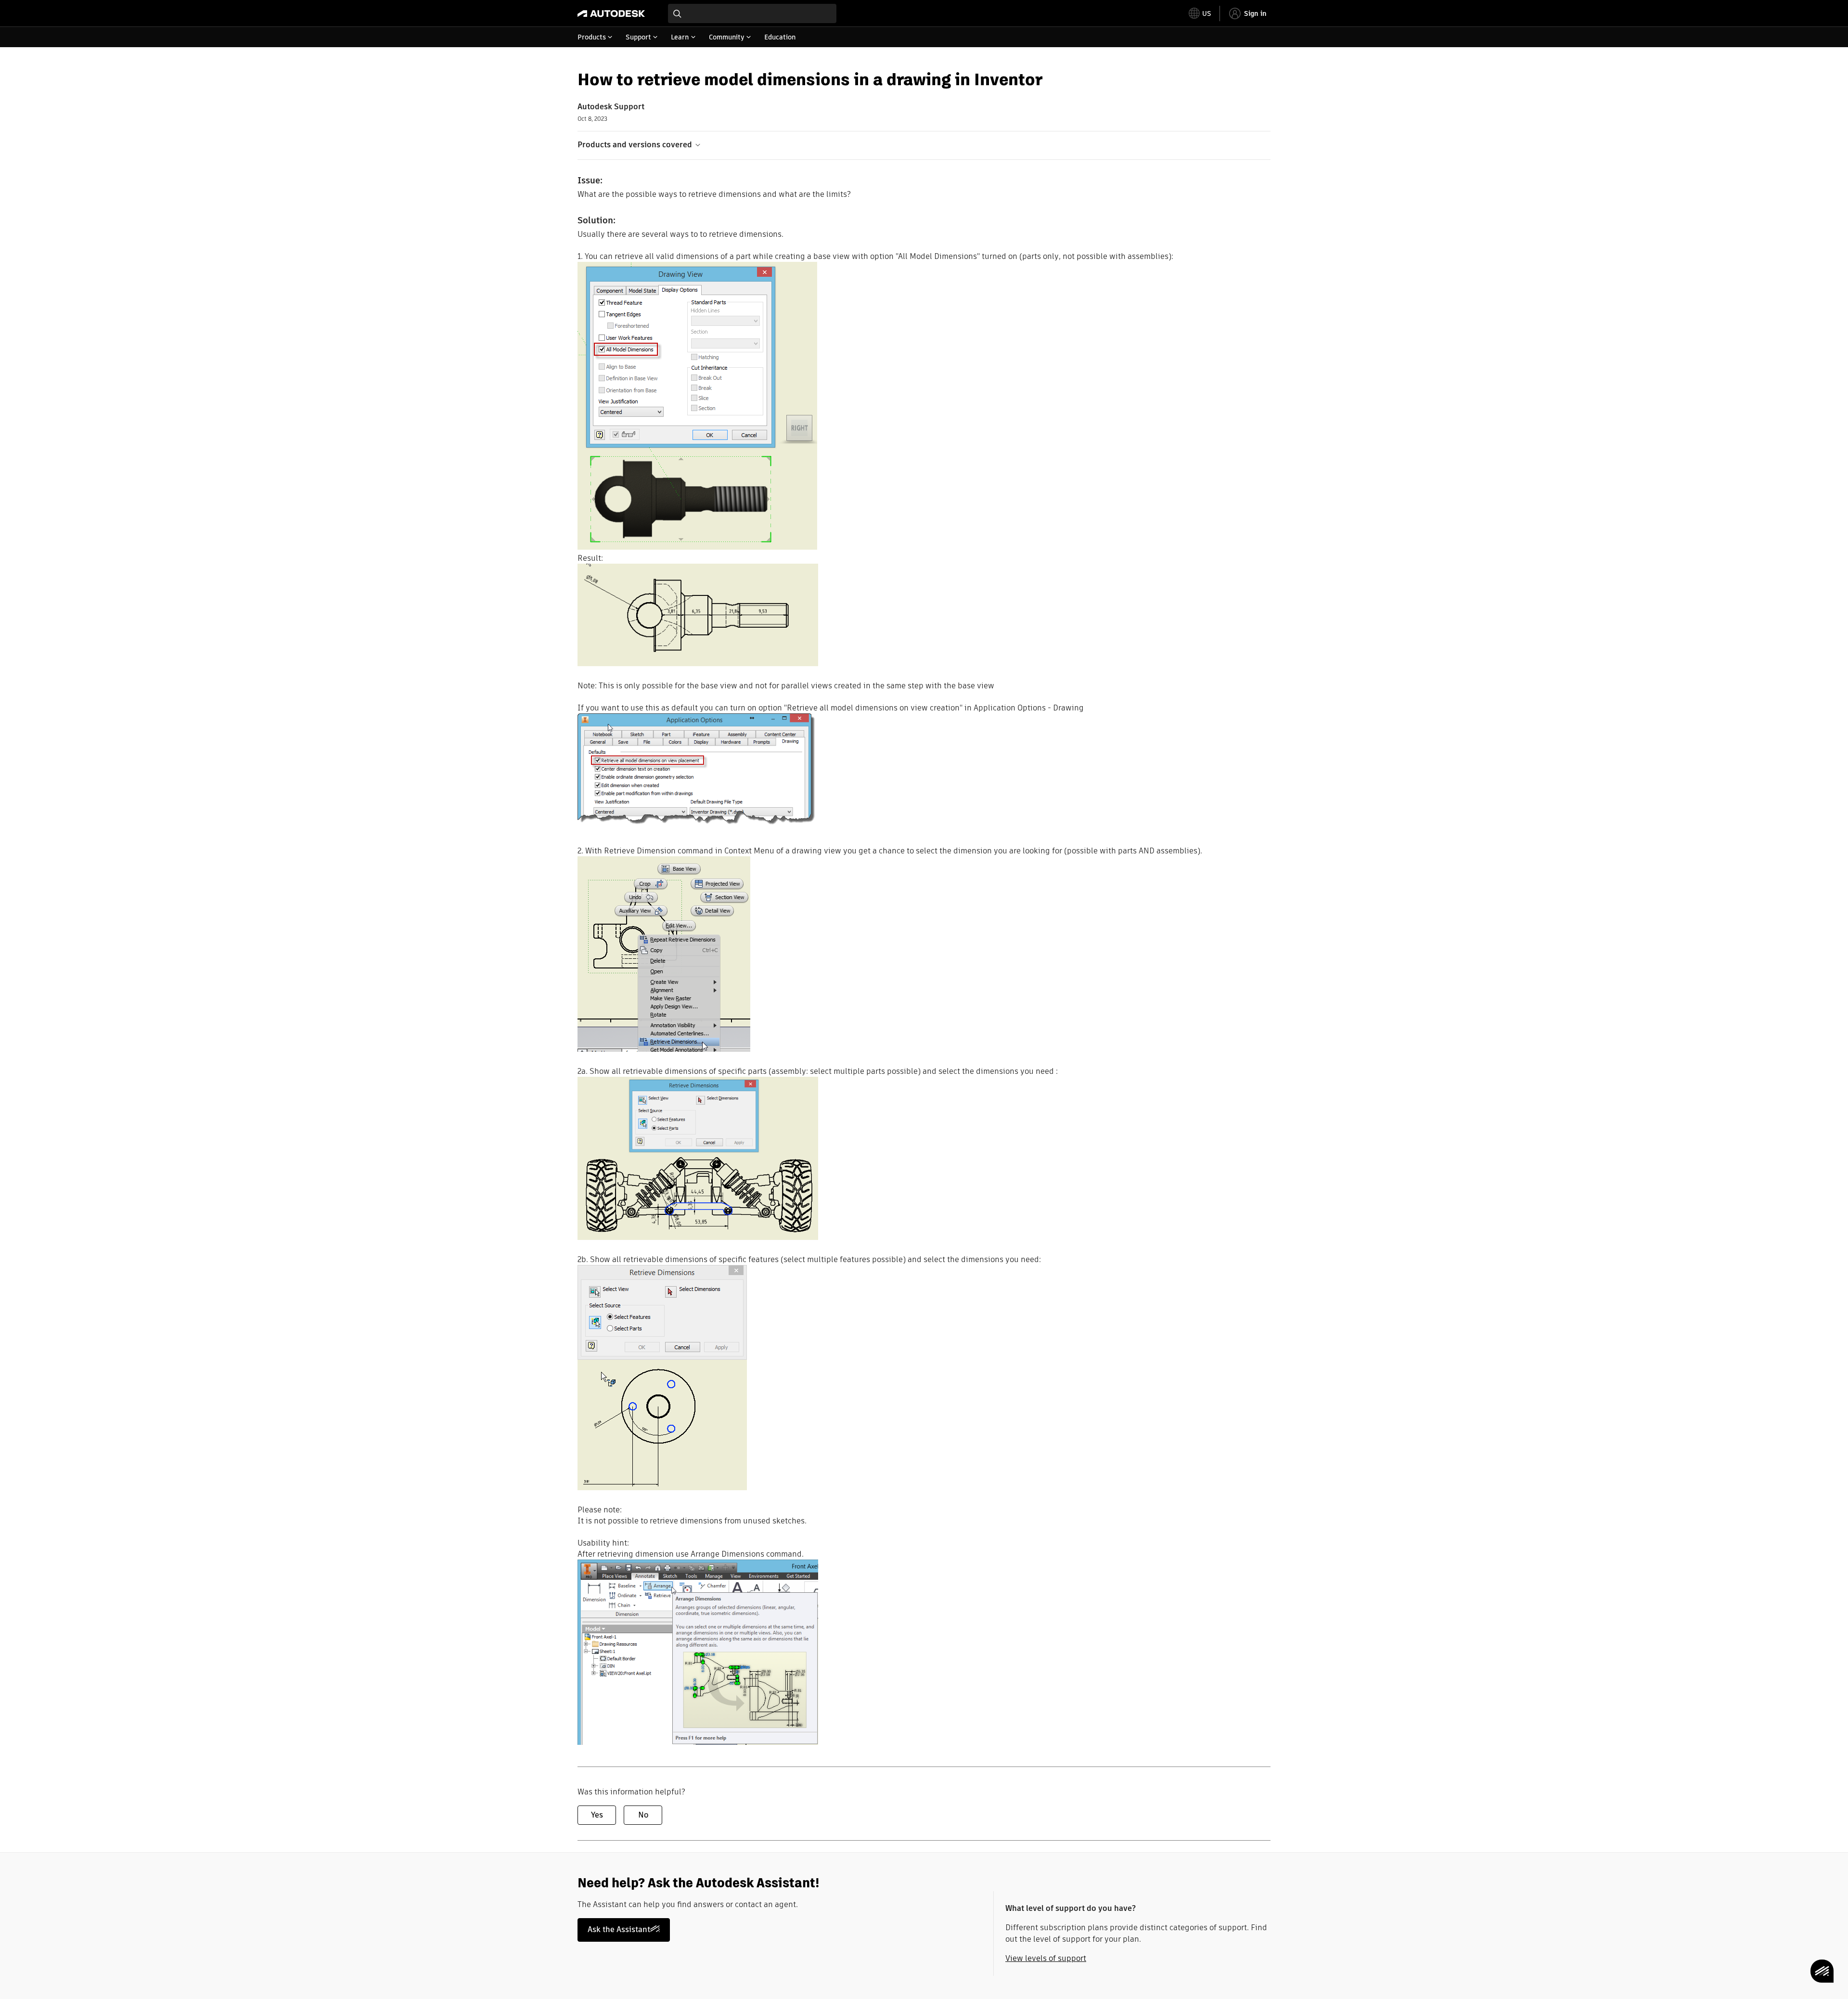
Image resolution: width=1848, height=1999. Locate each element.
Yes (597, 1815)
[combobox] (752, 13)
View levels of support (1046, 1958)
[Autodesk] (611, 13)
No (643, 1815)
